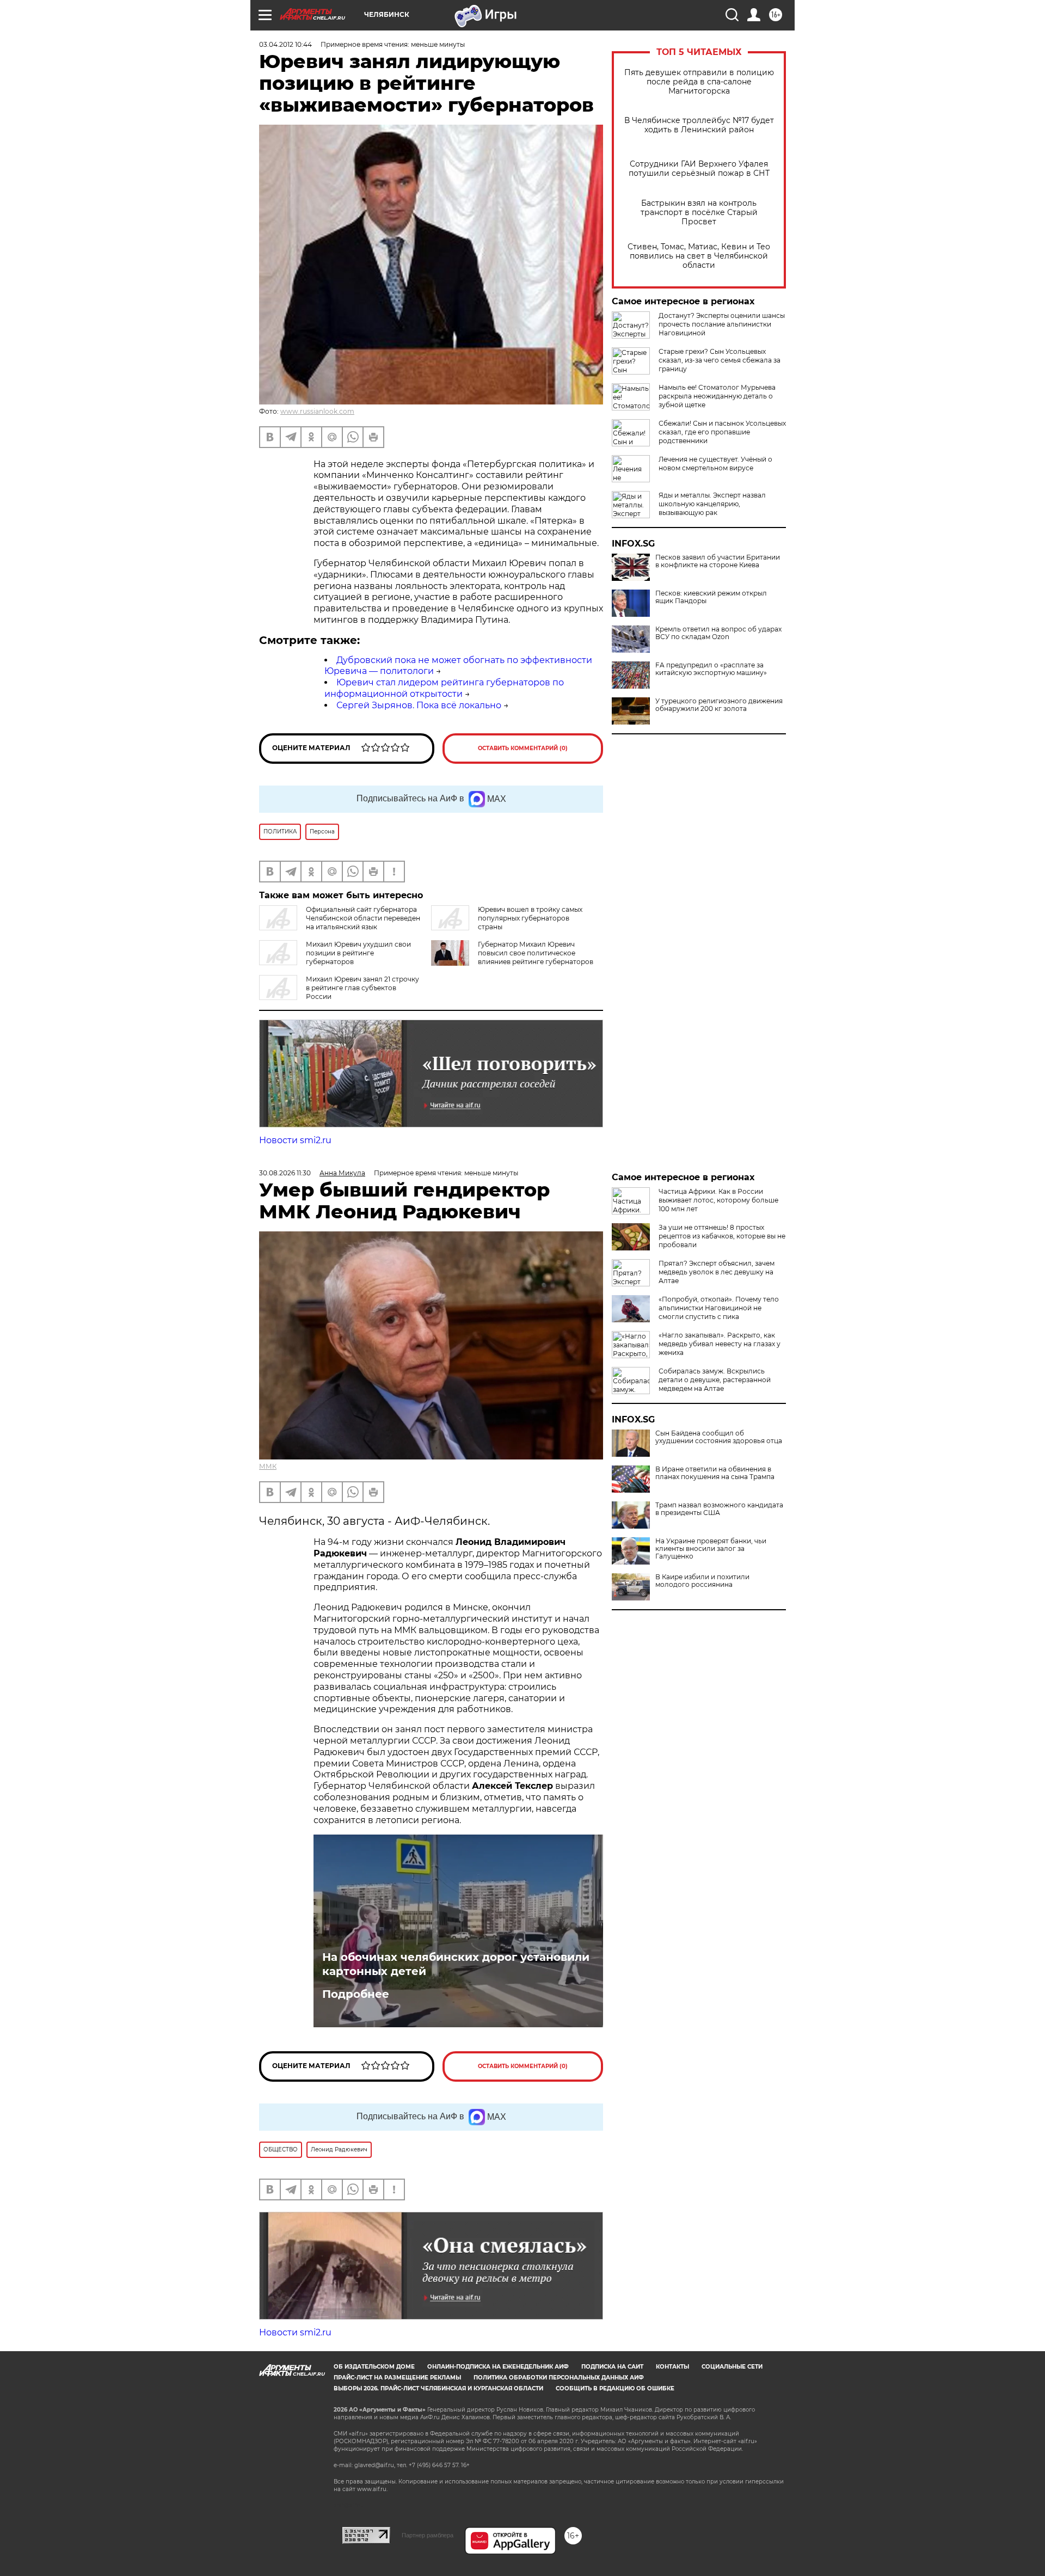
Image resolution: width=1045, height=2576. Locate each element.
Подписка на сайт (612, 2367)
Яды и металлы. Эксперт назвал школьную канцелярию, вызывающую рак (712, 504)
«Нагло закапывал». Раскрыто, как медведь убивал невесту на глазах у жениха (720, 1344)
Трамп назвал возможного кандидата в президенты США (719, 1509)
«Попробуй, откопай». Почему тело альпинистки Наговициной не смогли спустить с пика (719, 1308)
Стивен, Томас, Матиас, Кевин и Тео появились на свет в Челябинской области (699, 256)
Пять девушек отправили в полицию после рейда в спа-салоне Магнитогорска (699, 82)
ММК (268, 1466)
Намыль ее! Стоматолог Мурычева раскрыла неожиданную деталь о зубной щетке (717, 396)
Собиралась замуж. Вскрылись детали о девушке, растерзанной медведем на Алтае (715, 1380)
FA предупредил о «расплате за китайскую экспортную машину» (711, 669)
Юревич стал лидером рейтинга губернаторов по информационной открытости (444, 688)
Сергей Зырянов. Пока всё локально (419, 705)
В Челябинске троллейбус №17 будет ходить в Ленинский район (699, 125)
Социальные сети (732, 2367)
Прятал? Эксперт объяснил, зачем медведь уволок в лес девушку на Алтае (717, 1272)
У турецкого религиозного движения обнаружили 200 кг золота (719, 705)
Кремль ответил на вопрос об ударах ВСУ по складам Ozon (718, 633)
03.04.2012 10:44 (285, 44)
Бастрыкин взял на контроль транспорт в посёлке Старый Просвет (699, 213)
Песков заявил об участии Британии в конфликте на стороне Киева (718, 561)
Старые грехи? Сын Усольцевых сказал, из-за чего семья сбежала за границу (720, 360)
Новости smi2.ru (295, 1140)
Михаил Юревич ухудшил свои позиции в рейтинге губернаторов (358, 953)
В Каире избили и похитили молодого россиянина (702, 1581)
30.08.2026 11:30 (285, 1173)
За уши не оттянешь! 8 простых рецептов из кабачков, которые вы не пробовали (722, 1236)
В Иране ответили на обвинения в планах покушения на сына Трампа (715, 1473)
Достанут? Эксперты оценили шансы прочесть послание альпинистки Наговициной (722, 324)
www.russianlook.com (317, 411)
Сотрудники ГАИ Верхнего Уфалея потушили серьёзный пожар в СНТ (699, 169)
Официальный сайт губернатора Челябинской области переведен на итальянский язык (363, 918)
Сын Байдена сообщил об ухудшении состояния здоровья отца (719, 1437)
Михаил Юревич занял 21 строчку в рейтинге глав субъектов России (362, 988)
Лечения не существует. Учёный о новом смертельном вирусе (715, 464)
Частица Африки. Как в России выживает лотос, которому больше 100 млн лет (718, 1200)
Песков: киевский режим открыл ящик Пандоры (711, 597)
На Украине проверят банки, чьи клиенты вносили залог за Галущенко (711, 1549)
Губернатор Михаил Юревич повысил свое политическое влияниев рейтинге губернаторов (536, 953)
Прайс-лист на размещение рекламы (397, 2378)
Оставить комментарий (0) (523, 748)
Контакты (672, 2367)
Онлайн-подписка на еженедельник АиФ (498, 2367)
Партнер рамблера (428, 2535)
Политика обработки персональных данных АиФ (559, 2378)
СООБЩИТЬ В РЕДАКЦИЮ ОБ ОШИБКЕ (615, 2388)
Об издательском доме (374, 2367)
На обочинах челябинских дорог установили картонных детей (456, 1964)
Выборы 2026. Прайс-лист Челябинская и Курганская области (438, 2388)
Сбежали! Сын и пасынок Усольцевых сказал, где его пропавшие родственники (722, 432)
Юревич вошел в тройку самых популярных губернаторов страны (530, 918)
